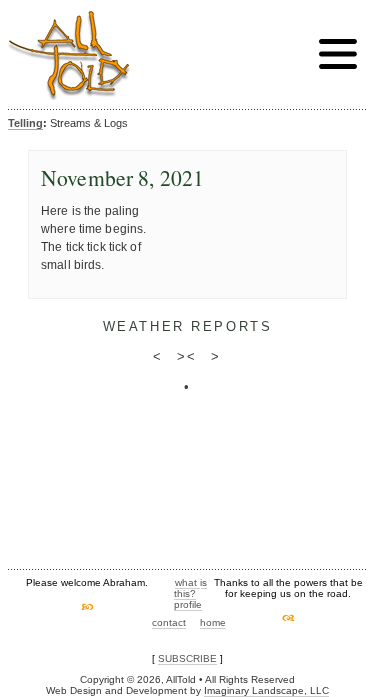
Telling (25, 123)
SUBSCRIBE (187, 658)
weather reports (187, 326)
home (213, 622)
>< (187, 356)
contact (169, 622)
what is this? (190, 588)
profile (188, 604)
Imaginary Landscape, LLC (266, 690)
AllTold (69, 55)
